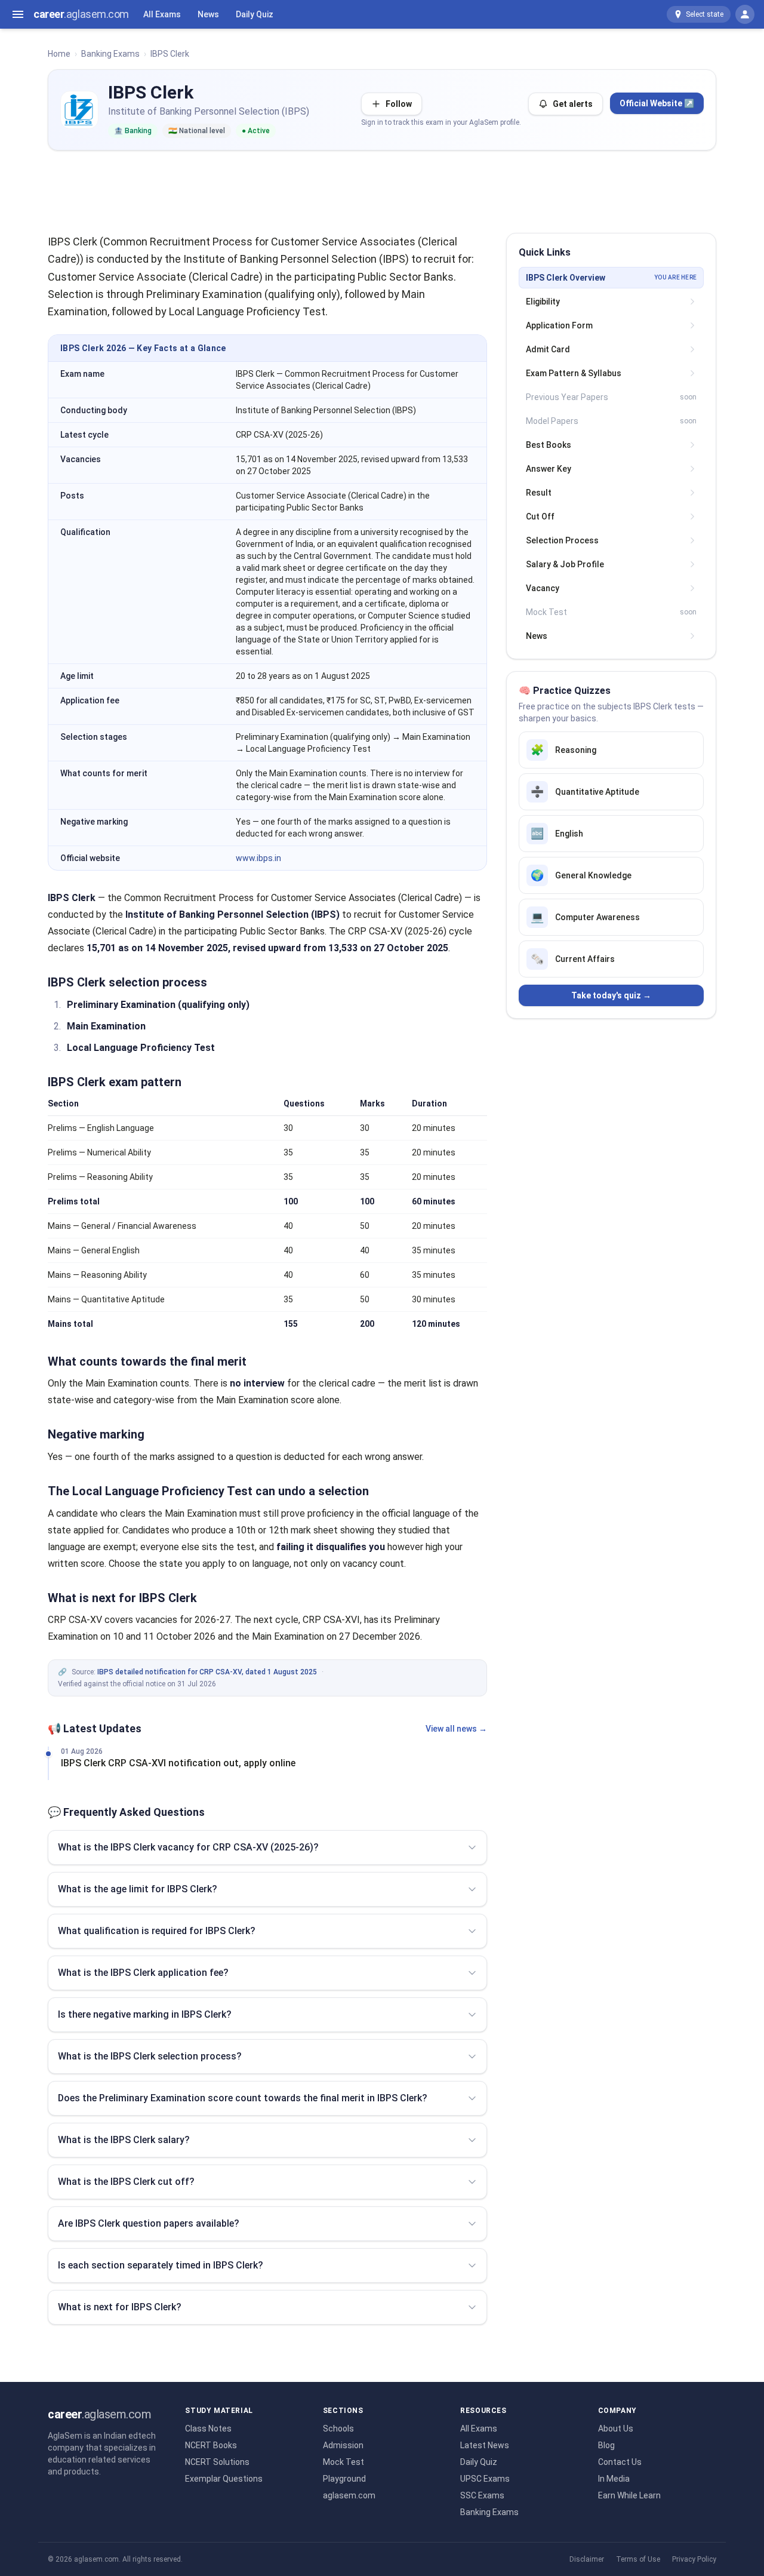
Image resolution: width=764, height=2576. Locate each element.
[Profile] (745, 14)
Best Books (549, 445)
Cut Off (540, 517)
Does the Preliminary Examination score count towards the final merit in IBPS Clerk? (243, 2098)
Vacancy (543, 588)
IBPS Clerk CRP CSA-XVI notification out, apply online (178, 1763)
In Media (614, 2479)
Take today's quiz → (611, 995)
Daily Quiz (255, 14)
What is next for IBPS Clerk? (120, 2307)
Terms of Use (638, 2559)
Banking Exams (110, 54)
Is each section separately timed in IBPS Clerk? (161, 2265)
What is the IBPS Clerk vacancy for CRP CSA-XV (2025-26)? (188, 1847)
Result (539, 493)
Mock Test (344, 2462)
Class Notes (208, 2429)
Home (59, 54)
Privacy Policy (694, 2559)
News (208, 14)
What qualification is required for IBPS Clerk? (157, 1931)
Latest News (485, 2445)
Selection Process (562, 540)
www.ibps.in (258, 858)
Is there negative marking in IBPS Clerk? (145, 2014)
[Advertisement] (382, 187)
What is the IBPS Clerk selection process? (150, 2056)
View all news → (456, 1729)
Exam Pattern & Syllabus (574, 373)
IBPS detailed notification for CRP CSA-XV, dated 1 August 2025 (207, 1672)
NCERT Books (211, 2445)
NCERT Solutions (217, 2462)
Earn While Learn (629, 2495)
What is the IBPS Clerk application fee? (143, 1973)
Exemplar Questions (224, 2479)
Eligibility (543, 302)
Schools (338, 2429)
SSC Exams (482, 2495)
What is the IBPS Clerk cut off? (126, 2182)
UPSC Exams (485, 2479)
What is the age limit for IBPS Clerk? (138, 1889)
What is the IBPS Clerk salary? (124, 2140)
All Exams (162, 14)
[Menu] (18, 14)
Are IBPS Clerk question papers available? (149, 2223)
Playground (344, 2479)
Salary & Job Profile (565, 564)
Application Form (559, 325)
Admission (343, 2445)
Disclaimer (587, 2559)
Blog (606, 2445)
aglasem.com (349, 2495)
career (81, 14)
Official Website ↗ (657, 103)
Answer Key (549, 469)
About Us (616, 2429)
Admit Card (548, 349)
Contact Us (620, 2462)
